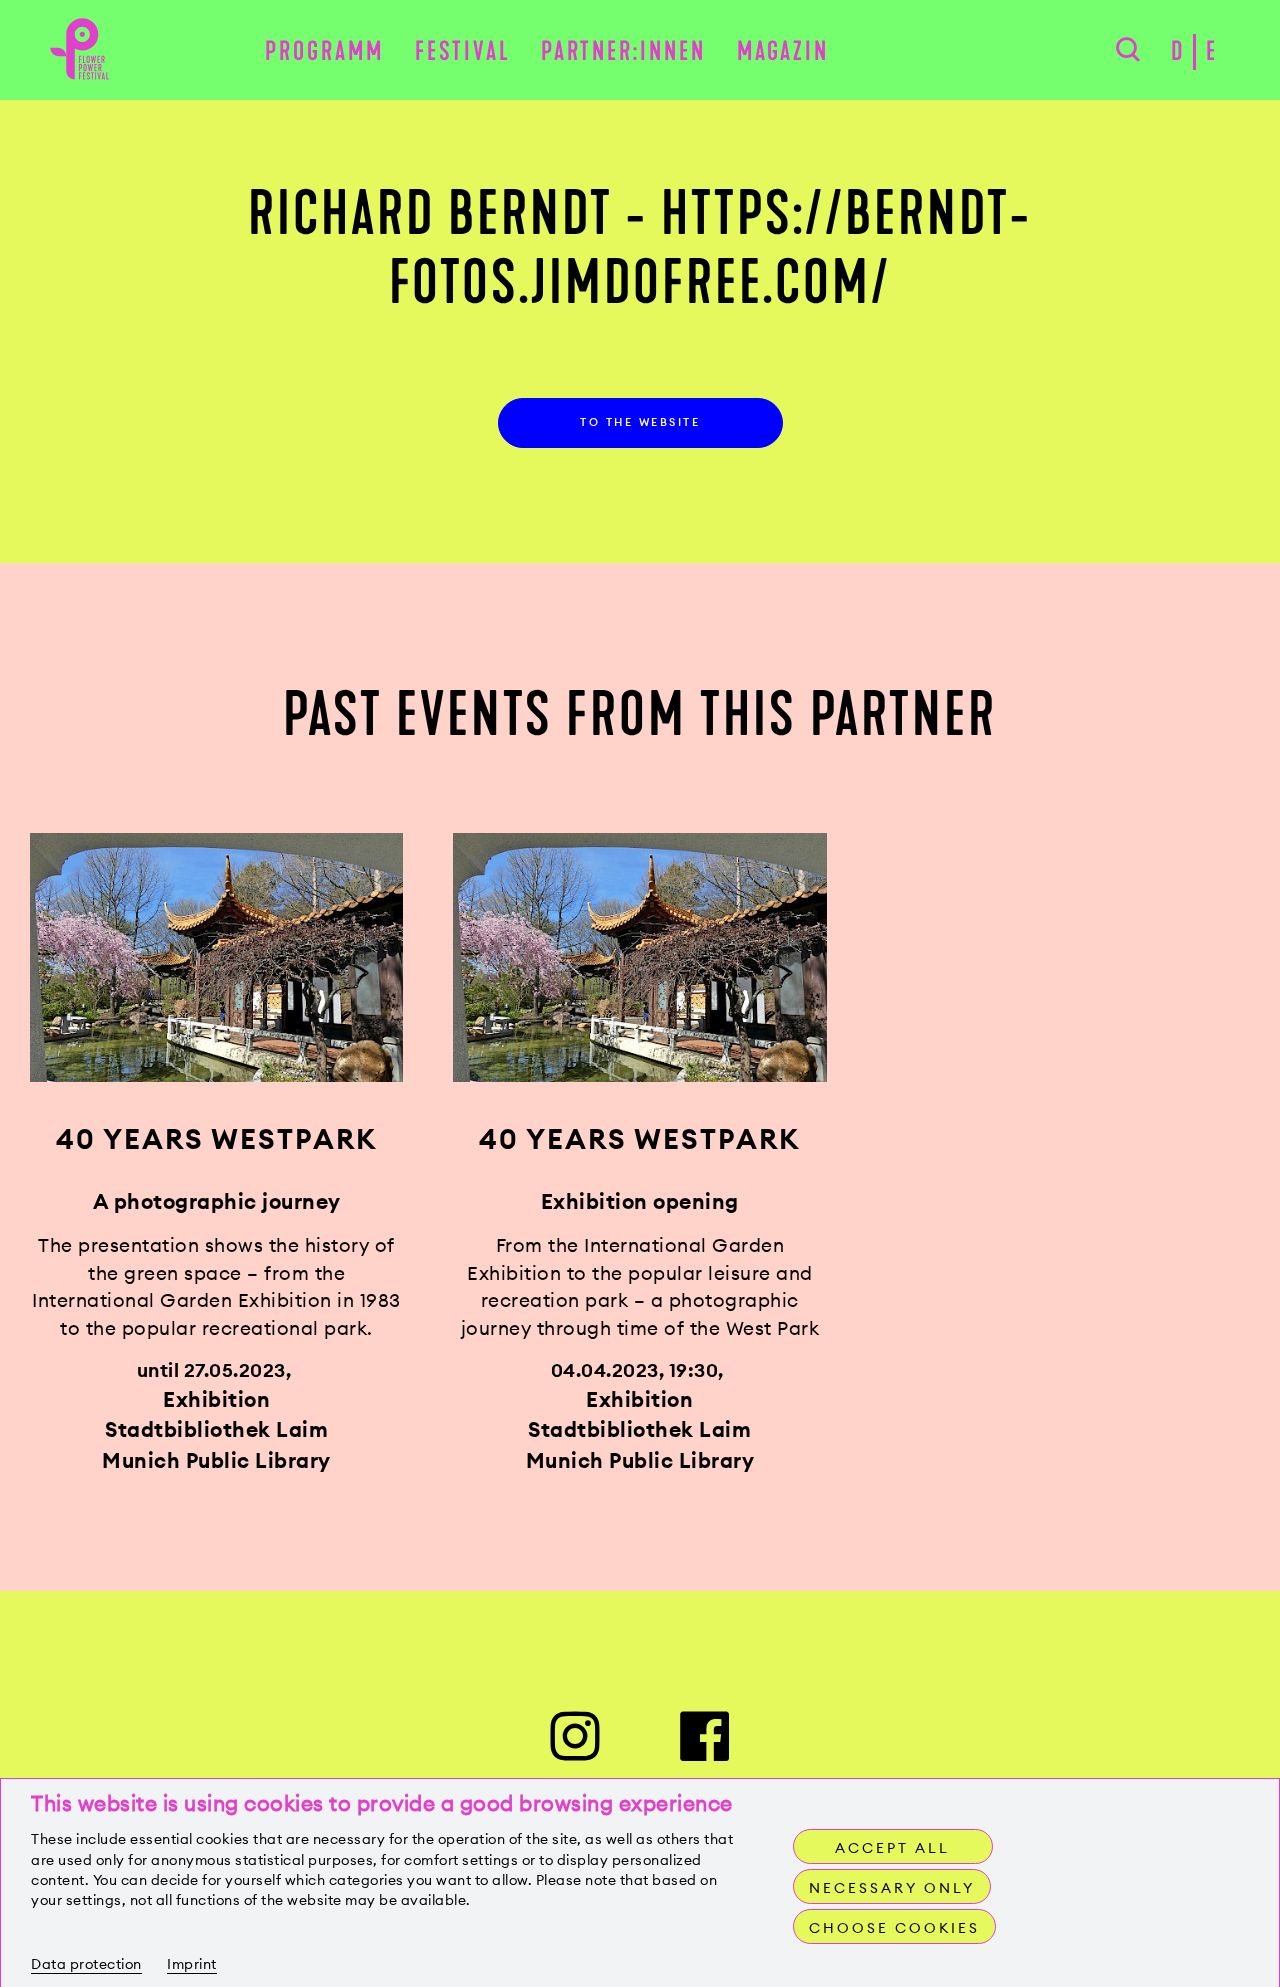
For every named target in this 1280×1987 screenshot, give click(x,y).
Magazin (783, 51)
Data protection (86, 1964)
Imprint (192, 1964)
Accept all (892, 1848)
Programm (324, 51)
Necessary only (892, 1888)
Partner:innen (623, 51)
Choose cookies (894, 1928)
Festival (463, 51)
